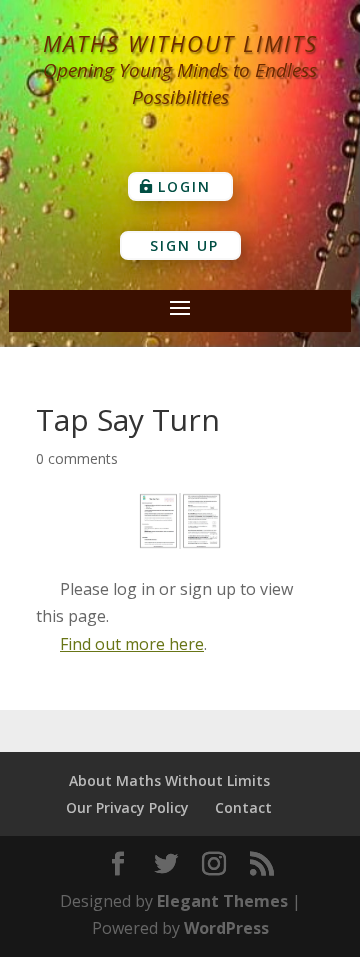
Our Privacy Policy (127, 807)
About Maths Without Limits (169, 780)
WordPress (226, 928)
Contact (243, 807)
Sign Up (184, 245)
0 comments (77, 458)
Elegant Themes (222, 901)
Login (184, 186)
